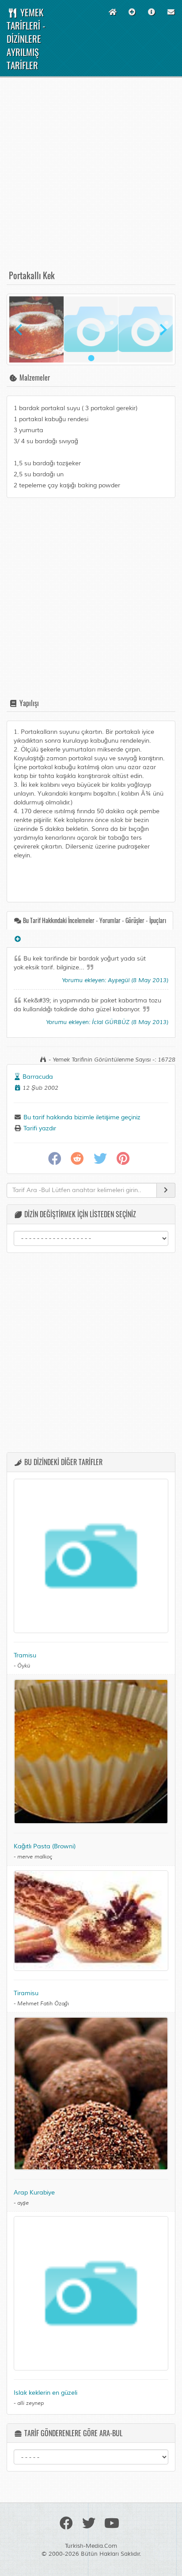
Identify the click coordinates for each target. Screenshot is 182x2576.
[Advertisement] (91, 177)
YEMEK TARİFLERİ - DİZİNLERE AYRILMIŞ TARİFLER (26, 39)
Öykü (24, 1666)
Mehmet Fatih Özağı (43, 2004)
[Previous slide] (19, 329)
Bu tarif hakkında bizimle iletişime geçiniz (81, 1117)
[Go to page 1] (91, 358)
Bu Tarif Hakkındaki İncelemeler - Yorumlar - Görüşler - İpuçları (94, 920)
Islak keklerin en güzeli (45, 2393)
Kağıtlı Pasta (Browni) (45, 1846)
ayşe (23, 2203)
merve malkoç (35, 1857)
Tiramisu (26, 1993)
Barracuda (38, 1077)
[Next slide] (163, 329)
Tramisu (25, 1655)
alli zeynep (30, 2403)
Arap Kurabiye (34, 2193)
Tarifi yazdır (39, 1128)
